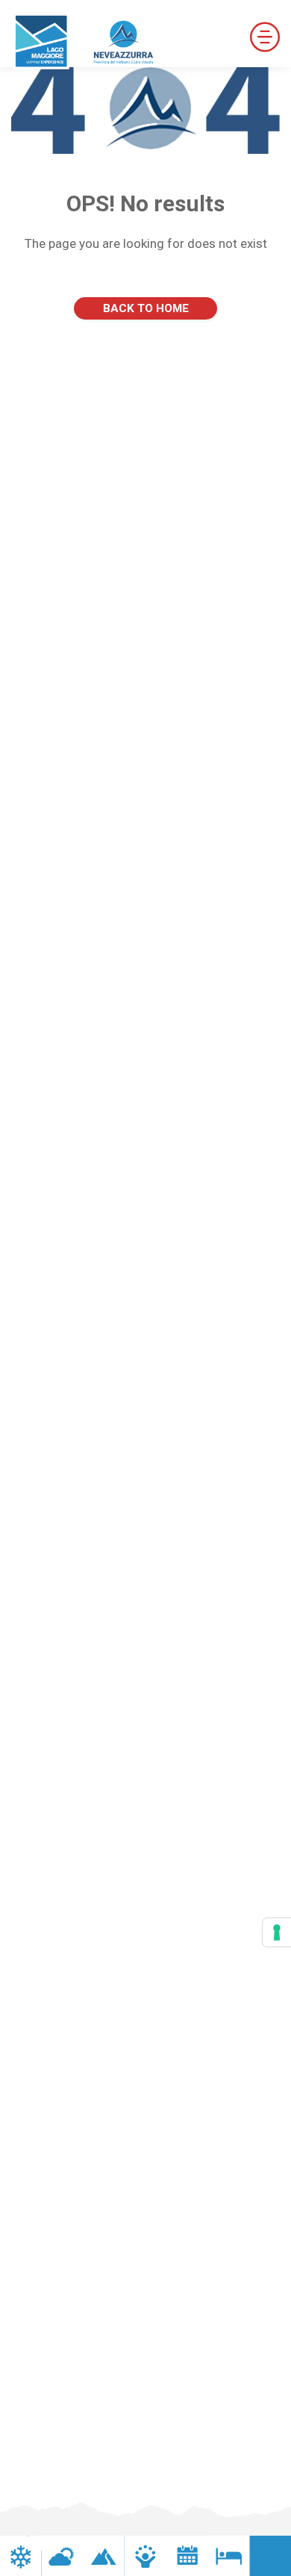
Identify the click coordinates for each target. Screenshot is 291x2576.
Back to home (146, 308)
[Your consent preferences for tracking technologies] (277, 1932)
